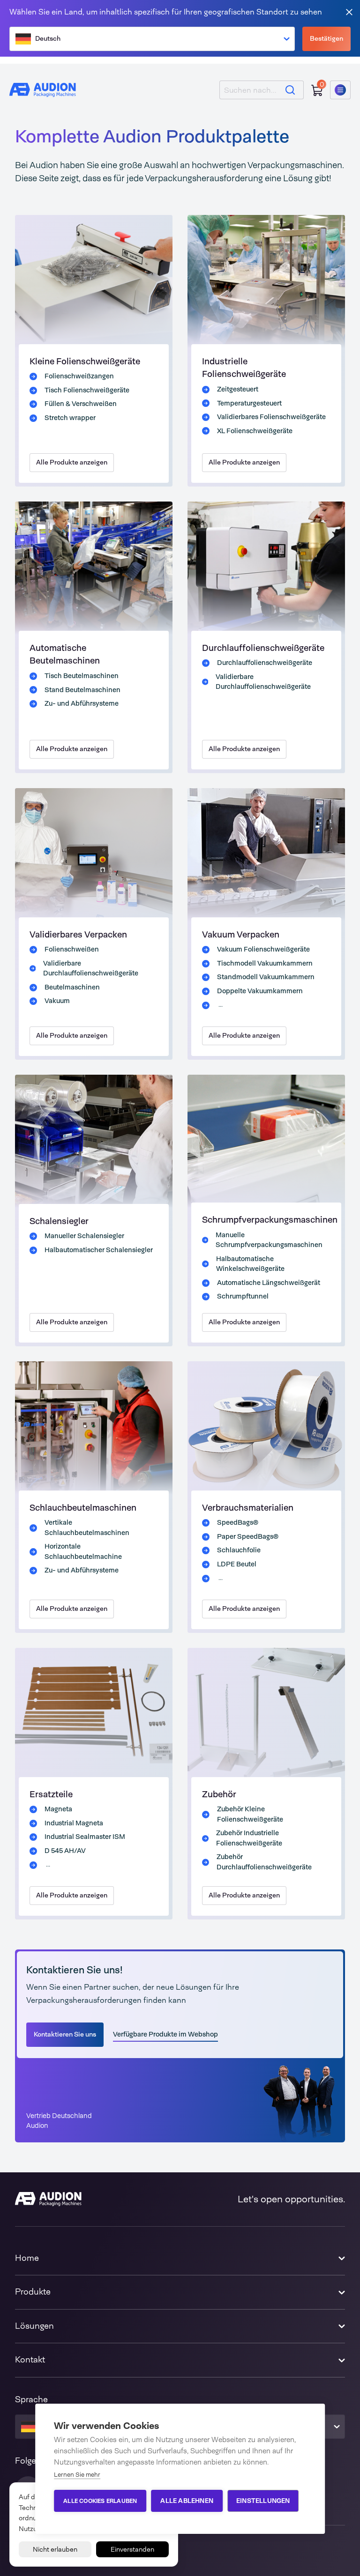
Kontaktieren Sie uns (65, 2034)
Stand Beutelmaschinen (82, 690)
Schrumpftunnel (243, 1296)
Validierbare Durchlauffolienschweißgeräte (263, 682)
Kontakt (30, 2360)
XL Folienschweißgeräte (255, 431)
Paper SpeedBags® (248, 1536)
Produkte (33, 2292)
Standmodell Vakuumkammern (266, 977)
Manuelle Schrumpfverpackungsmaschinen (269, 1240)
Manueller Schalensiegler (84, 1236)
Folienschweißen (72, 949)
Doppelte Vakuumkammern (260, 991)
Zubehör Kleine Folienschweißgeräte (250, 1814)
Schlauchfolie (239, 1550)
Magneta (58, 1809)
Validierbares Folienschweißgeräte (271, 417)
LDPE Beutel (237, 1564)
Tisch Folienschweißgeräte (87, 390)
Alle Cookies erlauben (100, 2501)
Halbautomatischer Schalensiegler (99, 1250)
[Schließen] (349, 11)
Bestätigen (326, 38)
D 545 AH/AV (65, 1851)
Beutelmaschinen (72, 987)
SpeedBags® (238, 1522)
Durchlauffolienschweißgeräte (265, 663)
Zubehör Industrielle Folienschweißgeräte (249, 1838)
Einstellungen (263, 2501)
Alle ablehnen (187, 2501)
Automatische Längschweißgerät (269, 1283)
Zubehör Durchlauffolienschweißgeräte (264, 1862)
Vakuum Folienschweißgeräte (263, 949)
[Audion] (43, 90)
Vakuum (57, 1001)
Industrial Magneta (74, 1823)
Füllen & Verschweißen (81, 404)
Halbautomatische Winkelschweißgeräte (250, 1264)
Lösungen (34, 2326)
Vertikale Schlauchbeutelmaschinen (87, 1528)
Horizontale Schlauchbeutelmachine (83, 1551)
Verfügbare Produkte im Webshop (165, 2034)
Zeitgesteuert (238, 389)
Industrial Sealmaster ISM (85, 1837)
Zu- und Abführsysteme (82, 703)
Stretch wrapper (70, 418)
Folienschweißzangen (79, 376)
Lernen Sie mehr (77, 2475)
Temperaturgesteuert (249, 403)
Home (27, 2258)
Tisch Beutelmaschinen (82, 676)
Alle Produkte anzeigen (72, 462)
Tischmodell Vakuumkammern (265, 963)
